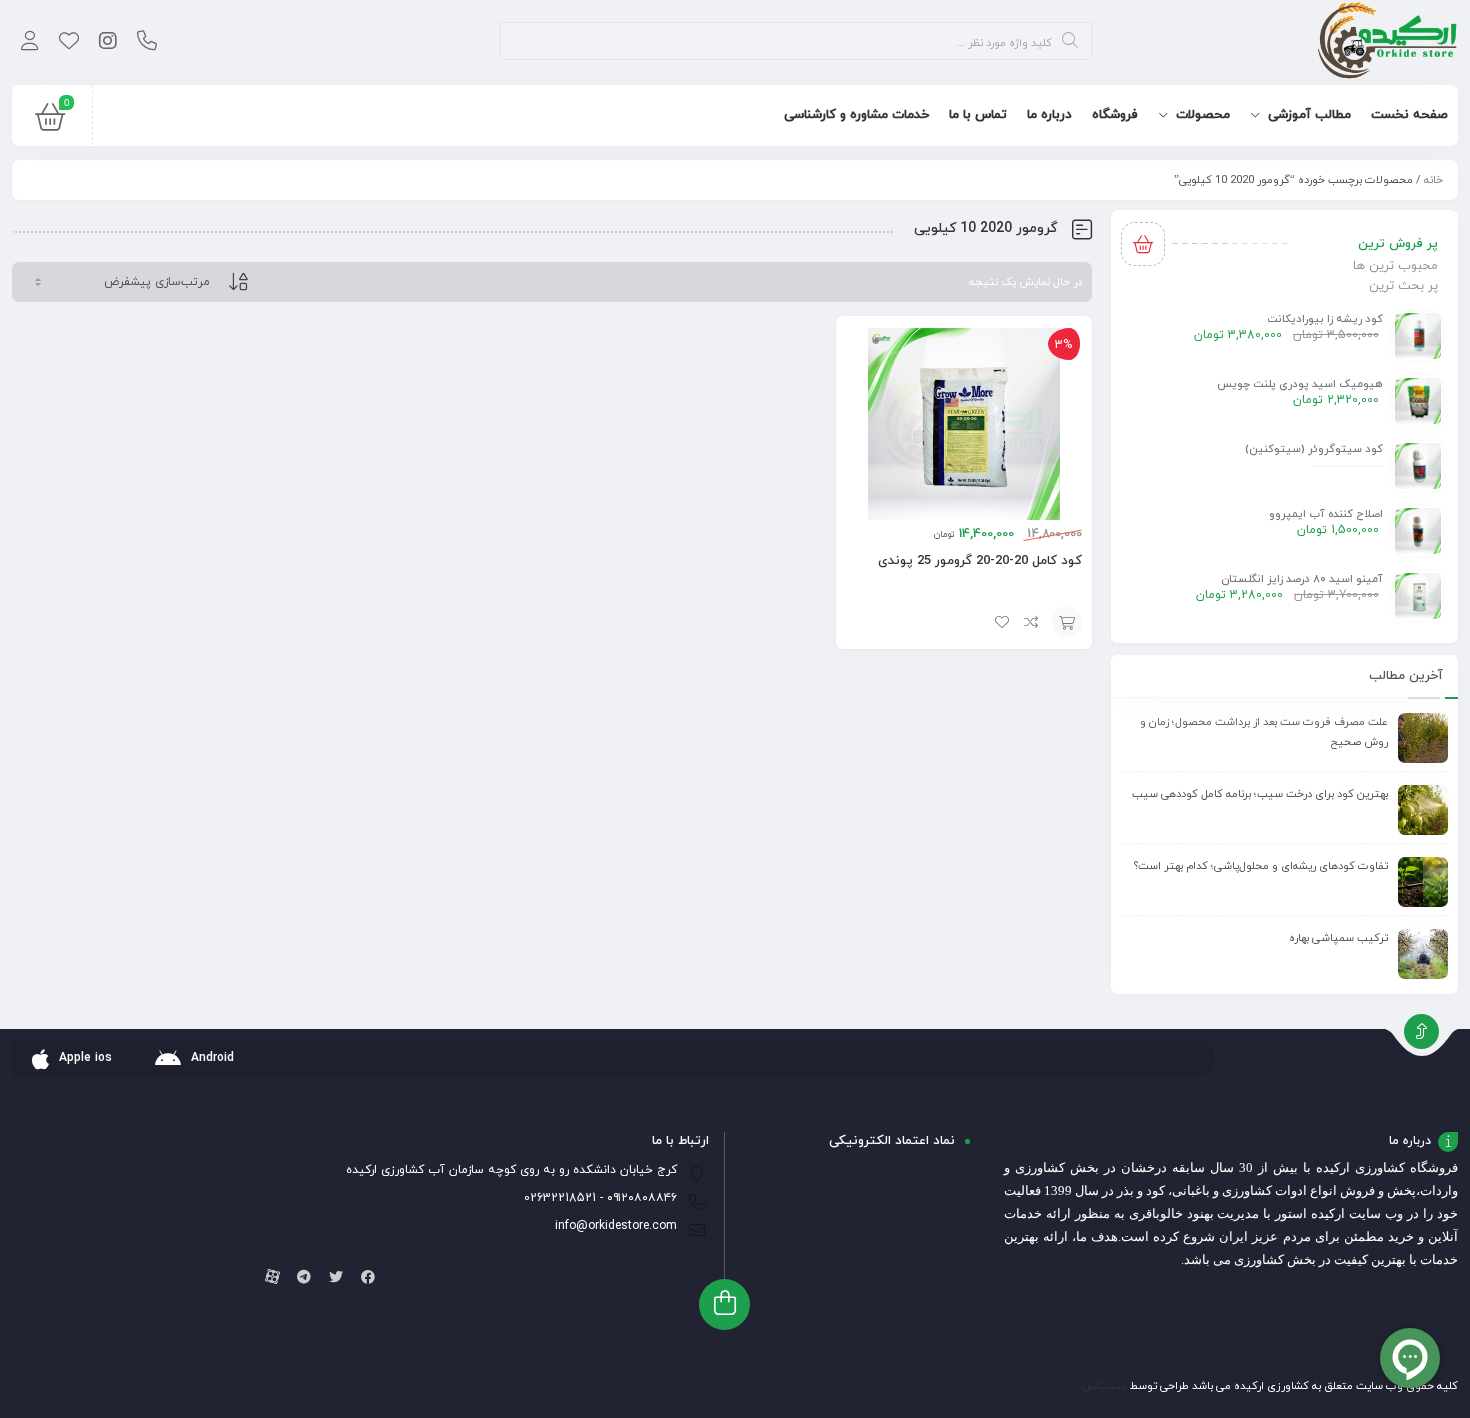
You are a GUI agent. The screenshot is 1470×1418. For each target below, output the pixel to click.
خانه (1433, 180)
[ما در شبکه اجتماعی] (107, 43)
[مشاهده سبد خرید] (50, 122)
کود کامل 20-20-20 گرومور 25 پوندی (980, 561)
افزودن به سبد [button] (1067, 622)
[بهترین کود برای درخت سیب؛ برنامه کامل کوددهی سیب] (1423, 810)
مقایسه (1032, 622)
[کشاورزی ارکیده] (1387, 42)
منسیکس (1104, 1386)
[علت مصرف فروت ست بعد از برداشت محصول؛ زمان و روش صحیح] (1423, 738)
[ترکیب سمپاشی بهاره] (1423, 954)
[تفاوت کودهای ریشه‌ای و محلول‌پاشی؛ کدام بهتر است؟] (1423, 882)
